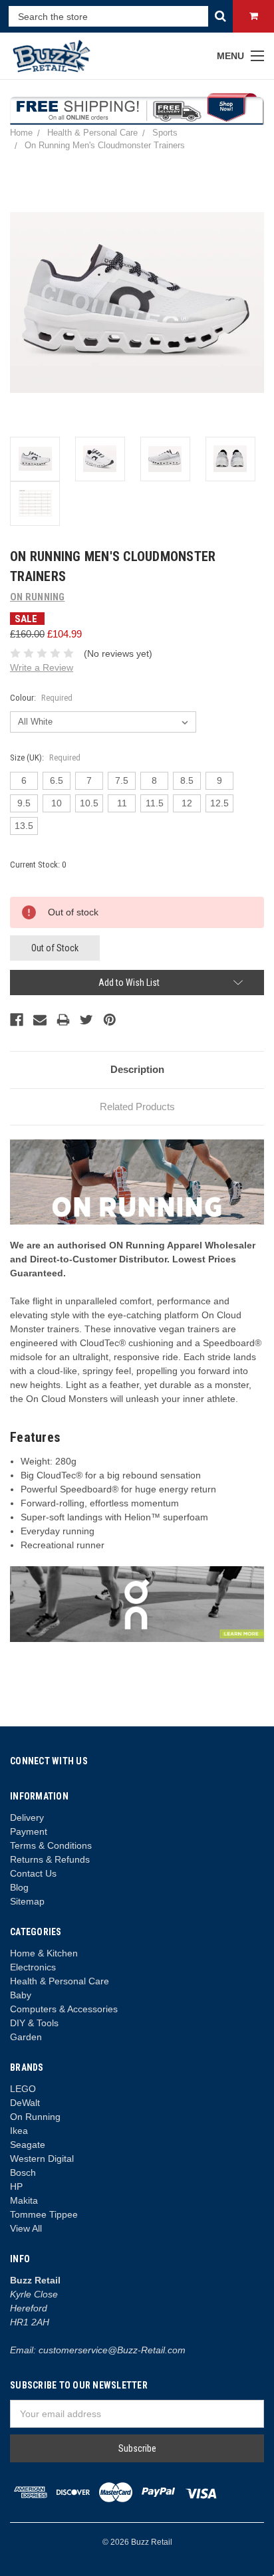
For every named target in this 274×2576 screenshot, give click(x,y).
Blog (19, 1887)
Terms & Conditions (51, 1845)
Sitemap (27, 1901)
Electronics (33, 1967)
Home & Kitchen (44, 1953)
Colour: (41, 698)
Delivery (27, 1817)
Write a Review (42, 667)
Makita (24, 2200)
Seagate (28, 2145)
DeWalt (25, 2103)
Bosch (23, 2172)
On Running (35, 2117)
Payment (29, 1831)
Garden (26, 2037)
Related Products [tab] (137, 1107)
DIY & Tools (34, 2023)
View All (26, 2228)
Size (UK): (45, 758)
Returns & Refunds (50, 1859)
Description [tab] (137, 1069)
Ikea (19, 2131)
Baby (21, 1995)
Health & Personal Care (60, 1981)
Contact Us (33, 1873)
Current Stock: (38, 865)
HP (16, 2186)
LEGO (23, 2089)
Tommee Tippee (44, 2214)
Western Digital (42, 2159)
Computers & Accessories (64, 2009)
